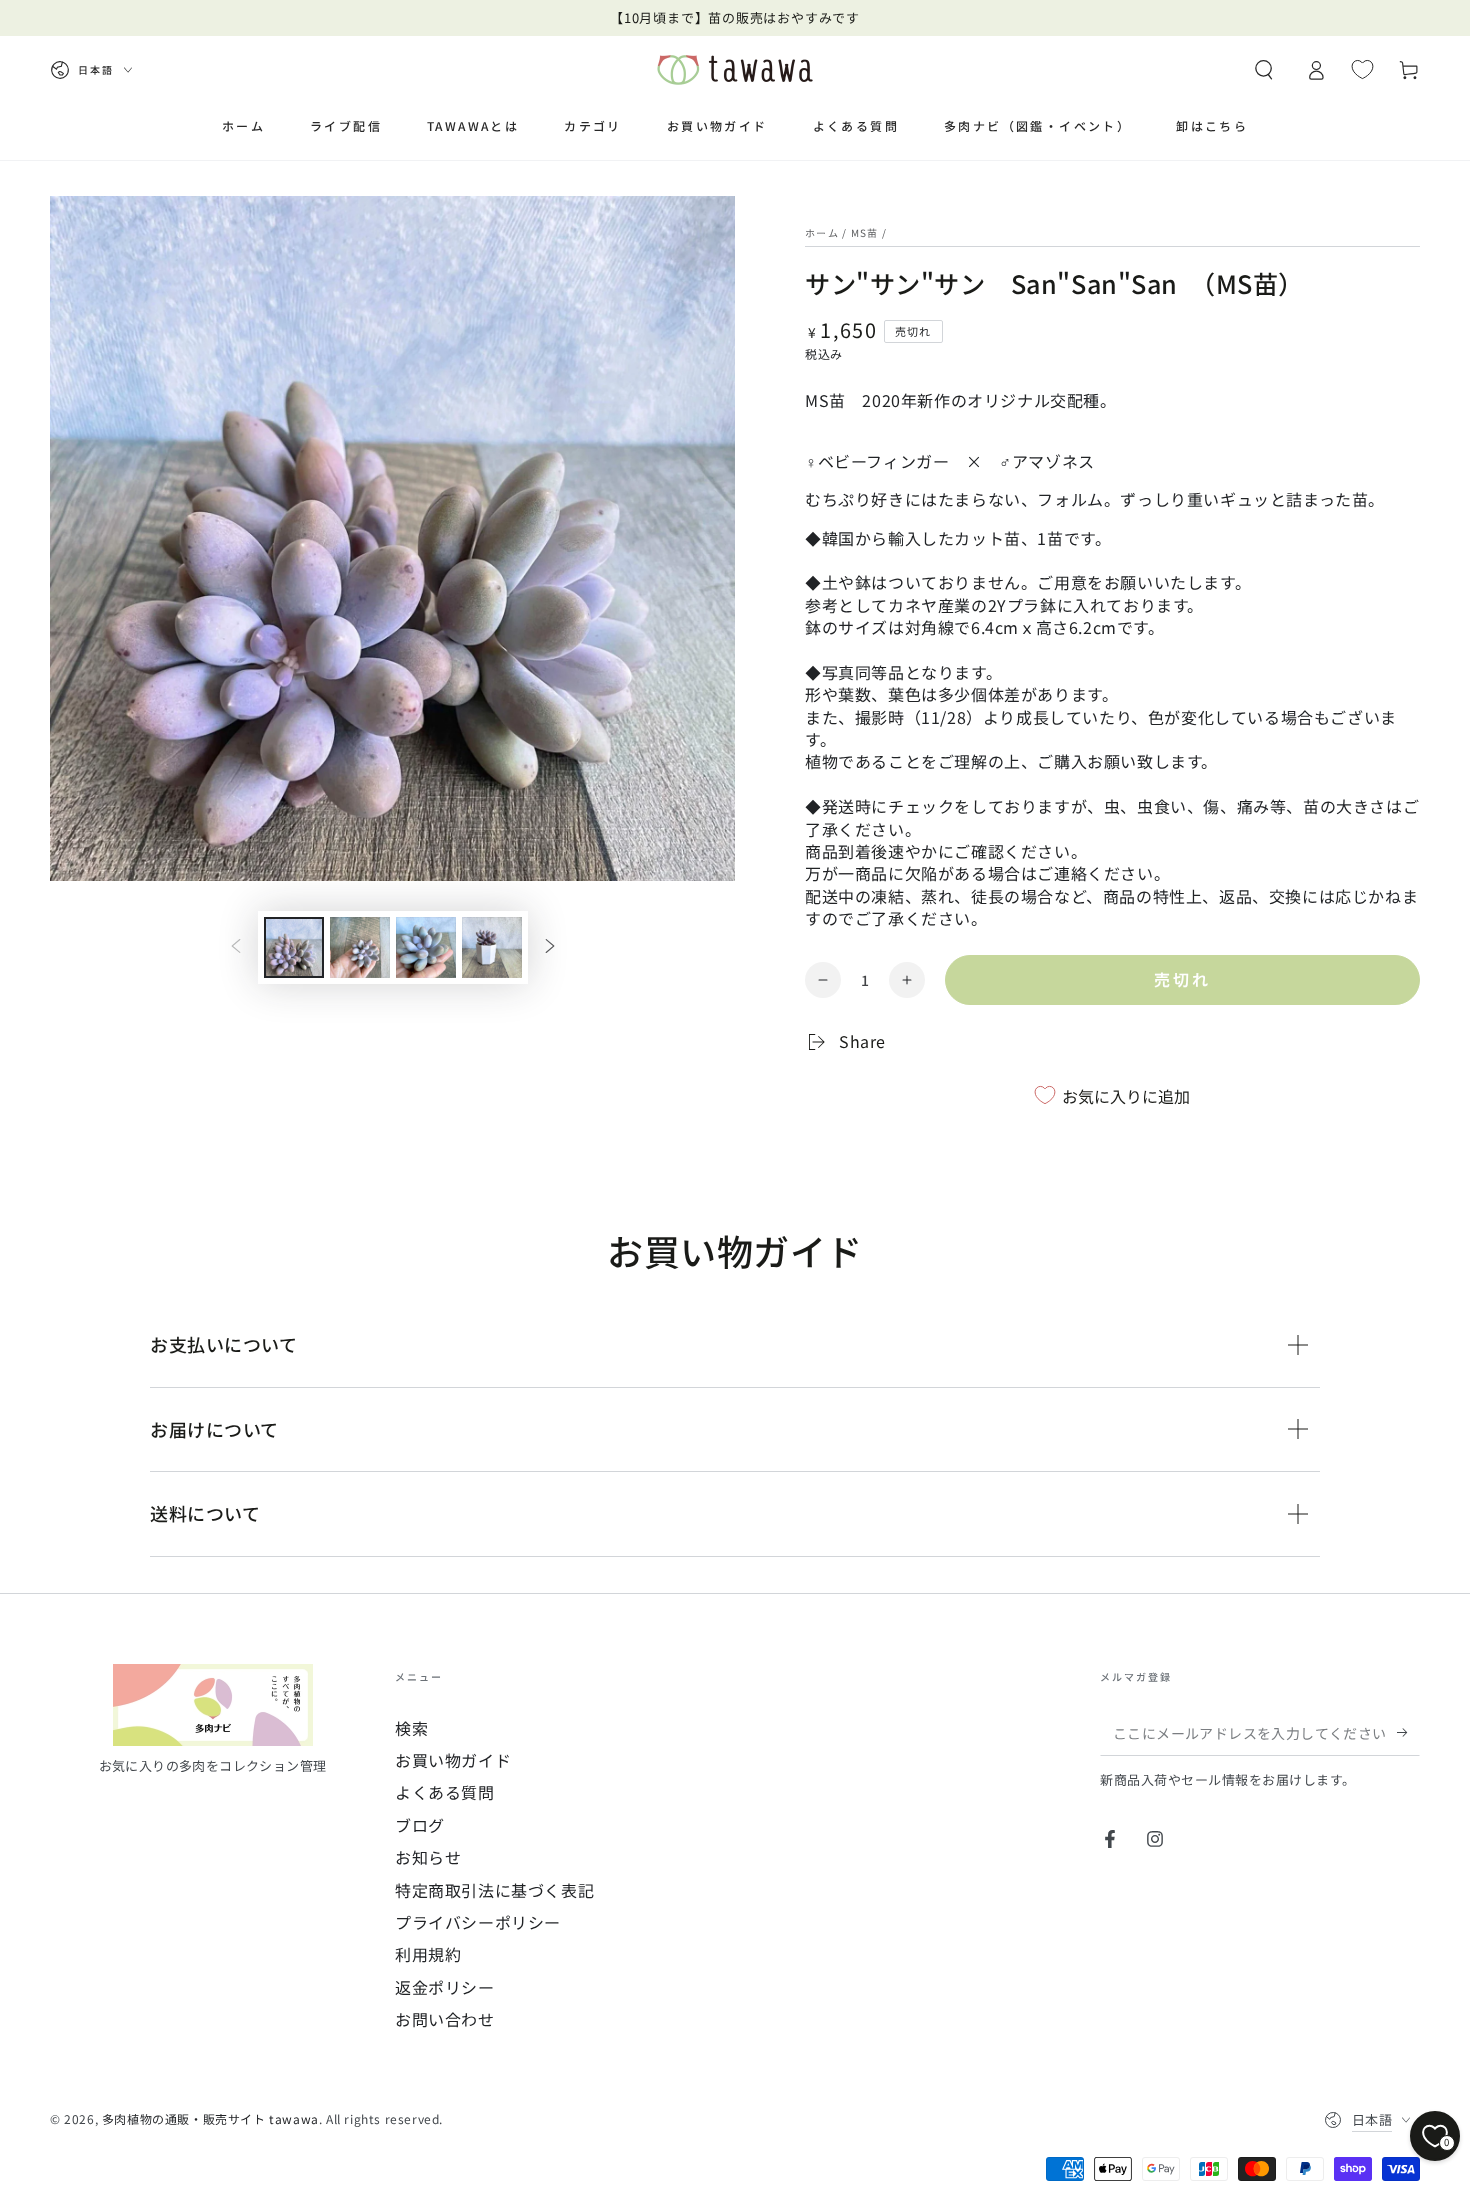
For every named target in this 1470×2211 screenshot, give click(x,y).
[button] (1264, 70)
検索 (411, 1728)
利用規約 (428, 1954)
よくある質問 (445, 1792)
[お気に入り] (1362, 69)
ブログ (420, 1825)
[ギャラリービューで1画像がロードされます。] (294, 947)
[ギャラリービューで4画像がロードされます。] (492, 947)
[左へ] (236, 948)
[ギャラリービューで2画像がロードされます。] (360, 947)
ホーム (822, 232)
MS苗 (865, 232)
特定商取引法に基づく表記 (494, 1890)
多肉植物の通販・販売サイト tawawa (210, 2118)
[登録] (1408, 1733)
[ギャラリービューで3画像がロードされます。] (426, 947)
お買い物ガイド (453, 1760)
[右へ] (550, 948)
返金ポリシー (445, 1987)
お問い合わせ (445, 2019)
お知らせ (428, 1857)
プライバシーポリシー (478, 1922)
